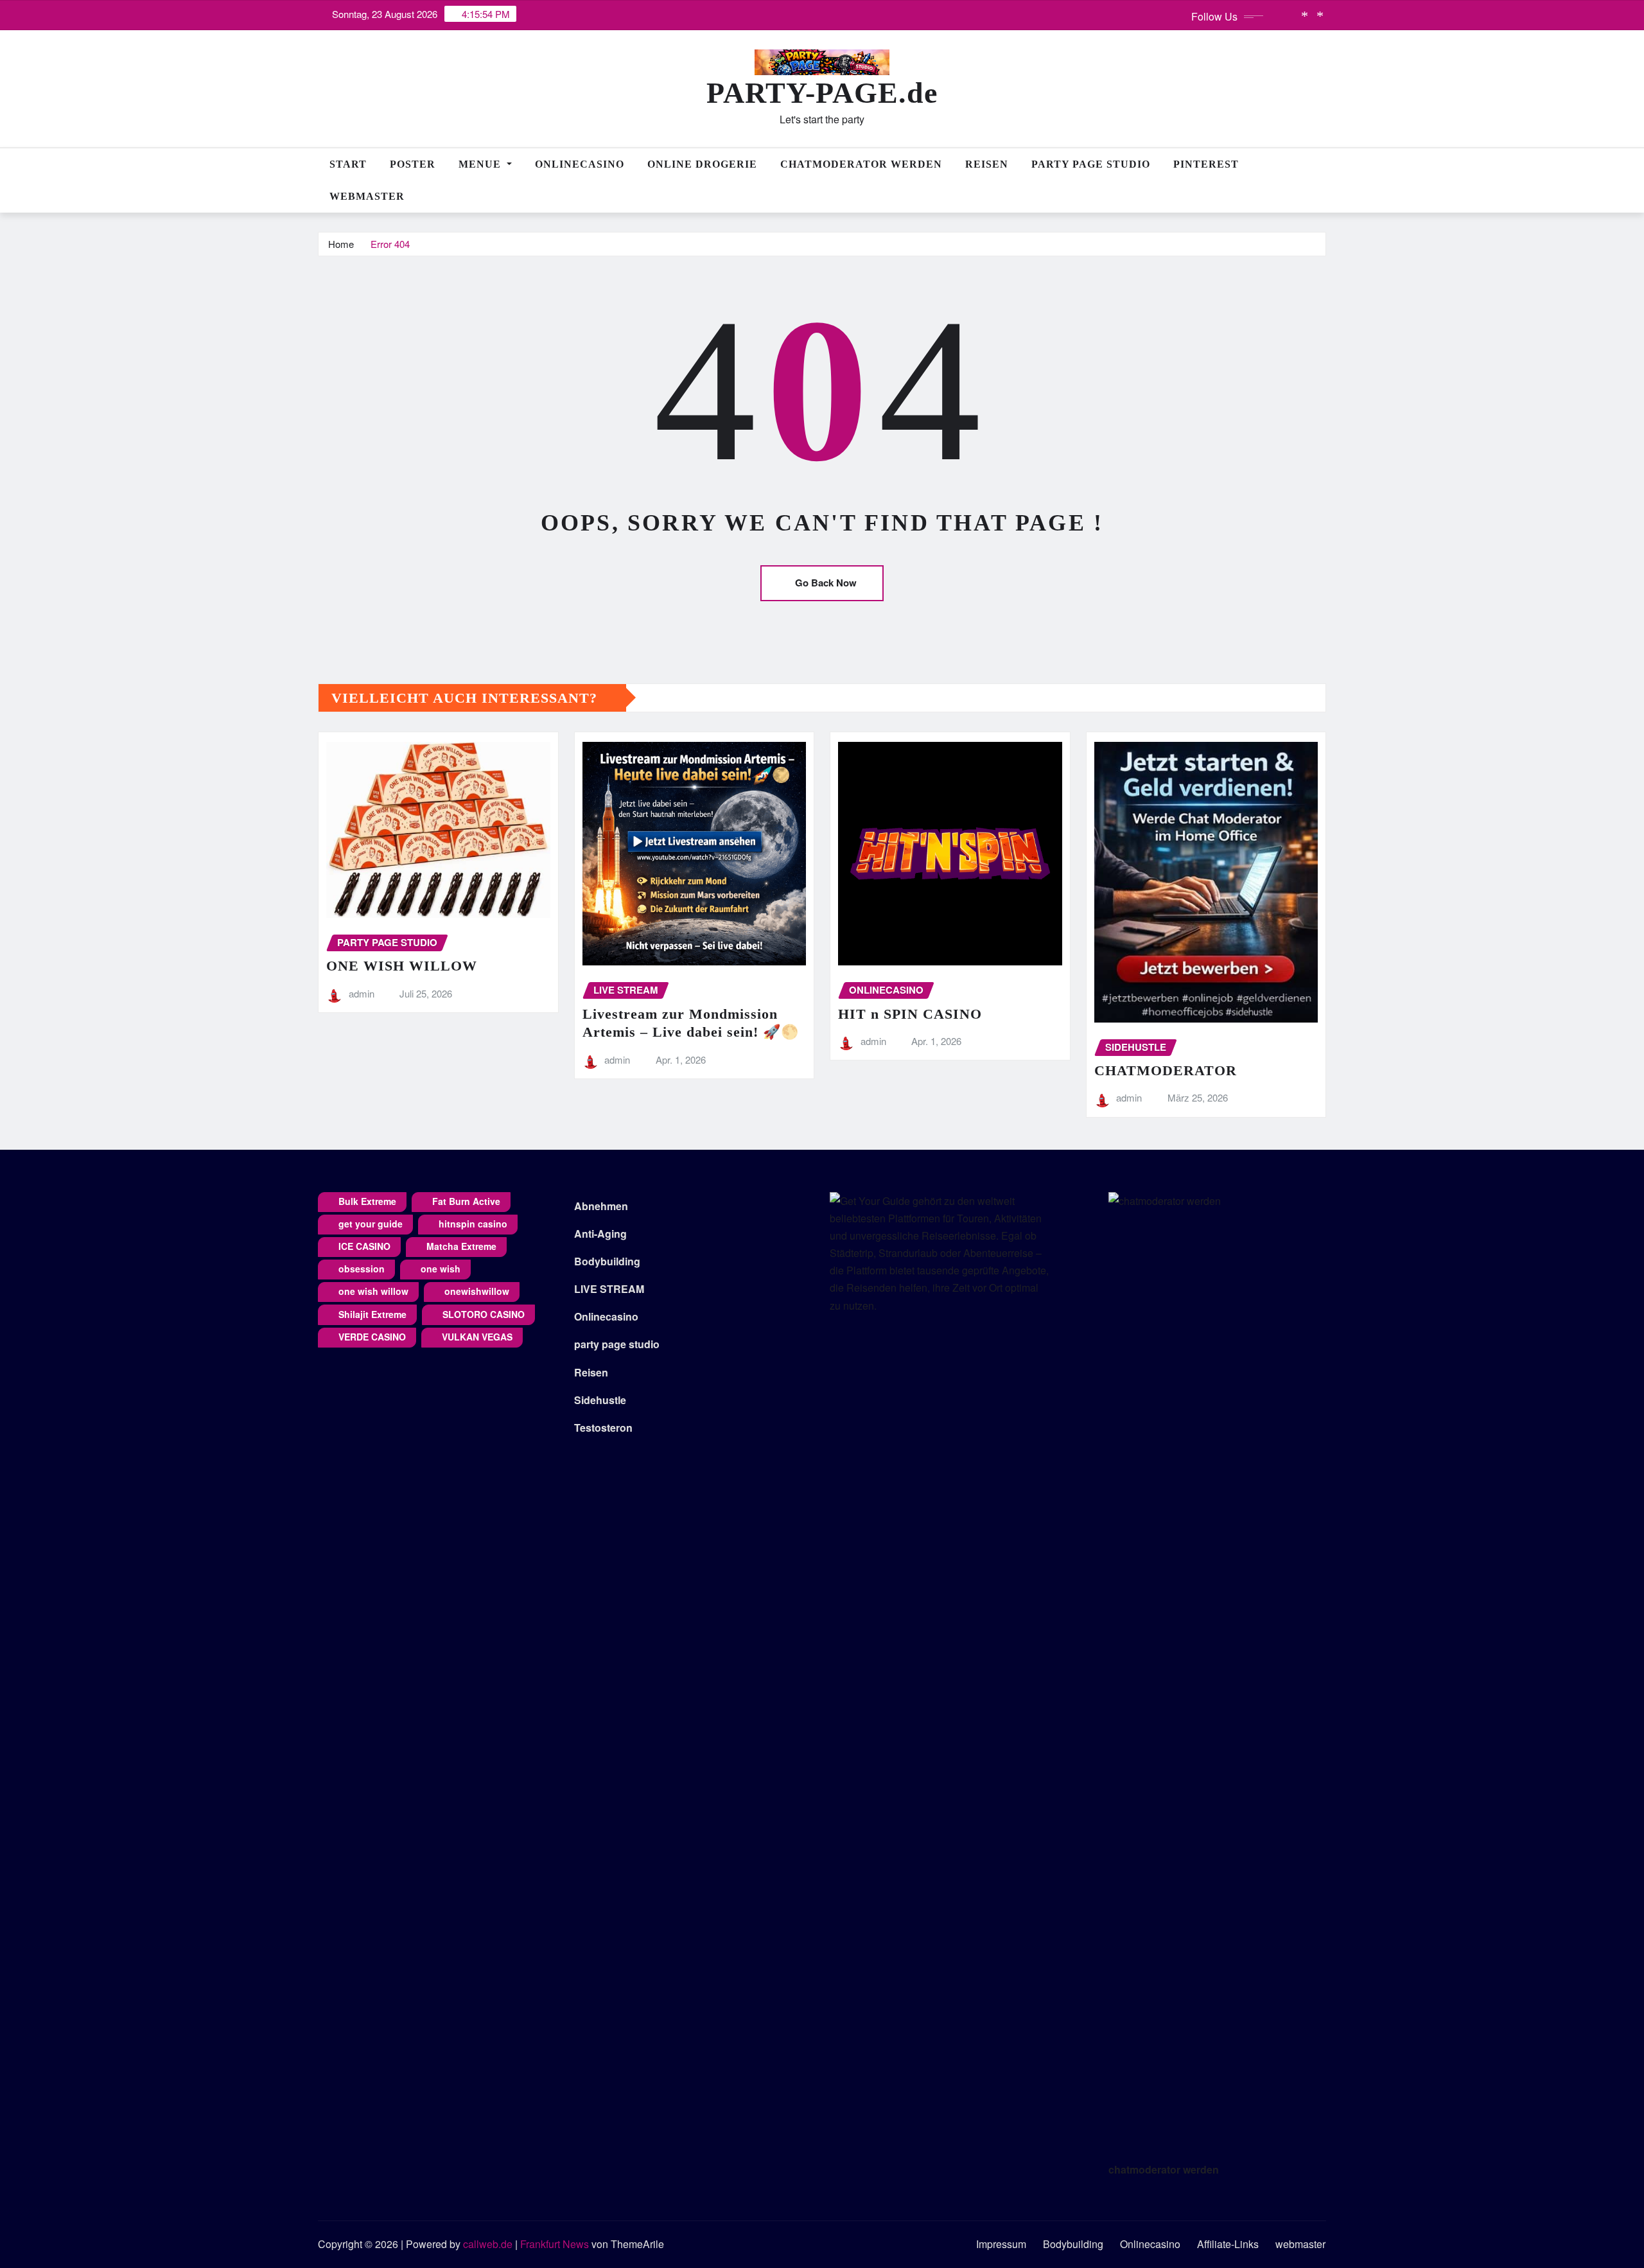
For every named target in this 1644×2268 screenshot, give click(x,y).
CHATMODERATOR (1166, 1070)
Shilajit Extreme (372, 1314)
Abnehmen (601, 1206)
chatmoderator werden (1164, 2169)
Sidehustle (600, 1400)
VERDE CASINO (372, 1337)
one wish (441, 1269)
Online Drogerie (702, 164)
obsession (362, 1269)
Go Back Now (826, 583)
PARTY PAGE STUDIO (1091, 164)
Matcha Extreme (461, 1246)
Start (348, 164)
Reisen (987, 164)
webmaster (367, 196)
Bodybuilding (607, 1261)
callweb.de (488, 2244)
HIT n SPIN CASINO (910, 1014)
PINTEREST (1206, 164)
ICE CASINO (364, 1246)
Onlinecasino (580, 164)
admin (362, 993)
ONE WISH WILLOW (402, 966)
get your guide (371, 1224)
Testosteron (603, 1428)
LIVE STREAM (609, 1289)
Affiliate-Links (1228, 2244)
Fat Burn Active (466, 1201)
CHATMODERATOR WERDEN (861, 164)
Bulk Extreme (367, 1201)
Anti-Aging (600, 1234)
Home (341, 244)
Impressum (1001, 2244)
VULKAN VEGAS (477, 1337)
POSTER (413, 164)
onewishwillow (477, 1291)
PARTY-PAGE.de (822, 93)
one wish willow (373, 1291)
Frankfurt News (555, 2244)
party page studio (617, 1344)
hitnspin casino (473, 1224)
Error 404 (390, 244)
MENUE (481, 164)
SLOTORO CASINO (484, 1314)
